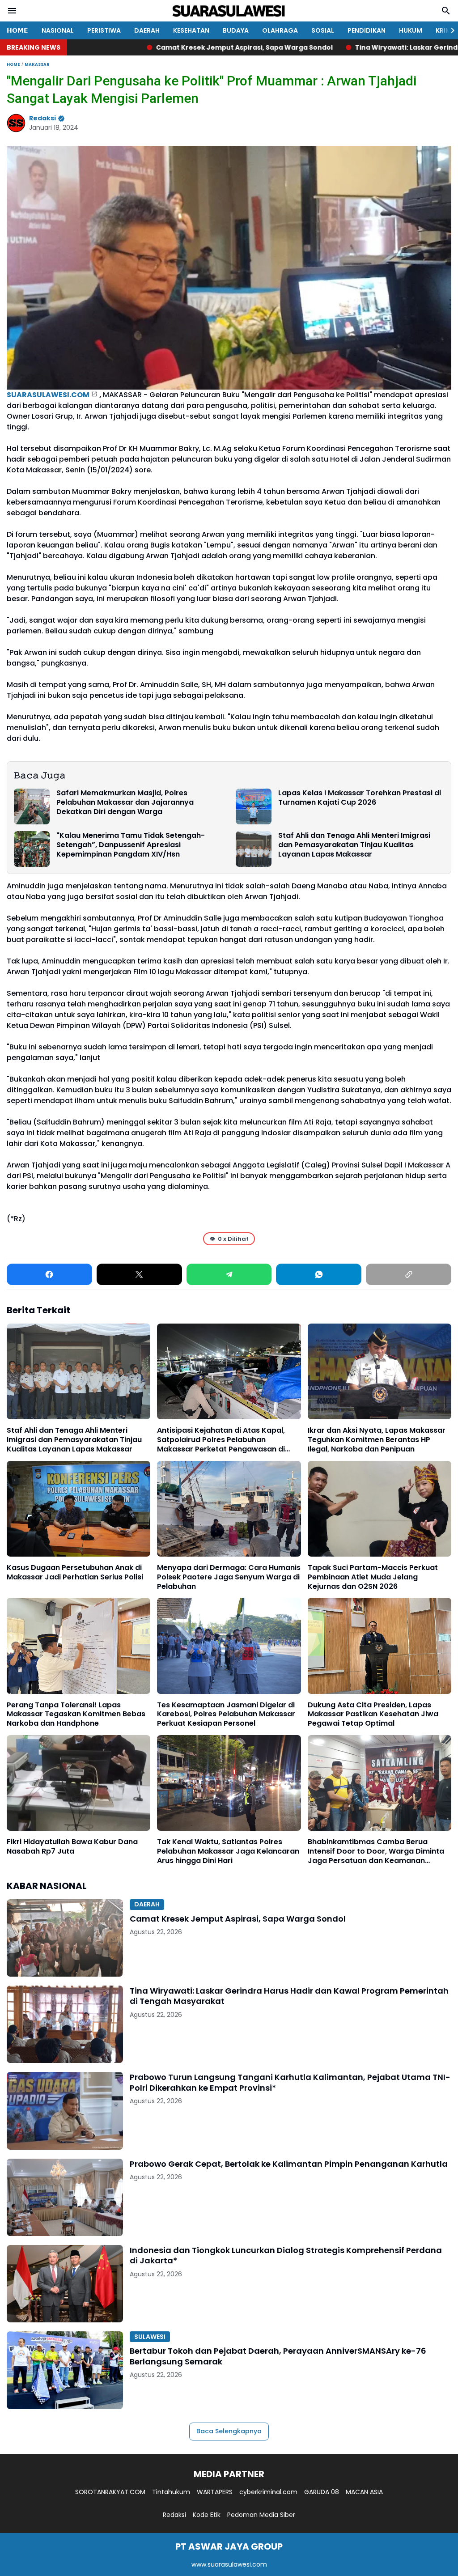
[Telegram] (229, 1274)
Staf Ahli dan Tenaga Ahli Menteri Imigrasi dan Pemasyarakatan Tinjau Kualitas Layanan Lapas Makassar (354, 845)
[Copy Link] (409, 1274)
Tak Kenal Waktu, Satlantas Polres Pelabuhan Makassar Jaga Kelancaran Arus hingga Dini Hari (228, 1851)
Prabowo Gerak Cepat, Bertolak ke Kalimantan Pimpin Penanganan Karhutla (289, 2164)
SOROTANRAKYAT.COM (110, 2492)
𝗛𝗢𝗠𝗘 (17, 30)
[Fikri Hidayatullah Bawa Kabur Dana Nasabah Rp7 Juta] (78, 1783)
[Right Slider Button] (449, 30)
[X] (139, 1274)
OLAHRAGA (280, 30)
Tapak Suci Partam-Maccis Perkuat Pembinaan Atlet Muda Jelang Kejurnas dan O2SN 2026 (373, 1577)
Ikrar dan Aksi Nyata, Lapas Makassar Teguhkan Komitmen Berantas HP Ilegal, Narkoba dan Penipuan (377, 1440)
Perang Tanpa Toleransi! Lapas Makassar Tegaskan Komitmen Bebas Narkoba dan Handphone (76, 1715)
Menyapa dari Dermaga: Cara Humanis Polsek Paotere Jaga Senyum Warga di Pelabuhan (229, 1577)
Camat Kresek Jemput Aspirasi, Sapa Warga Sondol (125, 47)
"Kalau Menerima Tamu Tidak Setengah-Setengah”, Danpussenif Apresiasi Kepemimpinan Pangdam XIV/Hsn (131, 845)
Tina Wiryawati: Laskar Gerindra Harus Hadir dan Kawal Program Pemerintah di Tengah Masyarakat (289, 1996)
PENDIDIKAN (367, 30)
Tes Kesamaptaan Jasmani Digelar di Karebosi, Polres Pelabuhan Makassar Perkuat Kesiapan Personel (226, 1715)
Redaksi (174, 2515)
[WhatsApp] (319, 1274)
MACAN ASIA (364, 2492)
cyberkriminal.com (268, 2492)
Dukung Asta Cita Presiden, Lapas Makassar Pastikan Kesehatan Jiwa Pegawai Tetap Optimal (373, 1715)
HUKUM (411, 30)
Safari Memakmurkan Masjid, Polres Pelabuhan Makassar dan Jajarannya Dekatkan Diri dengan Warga (125, 802)
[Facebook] (49, 1274)
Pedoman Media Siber (261, 2515)
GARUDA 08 (322, 2492)
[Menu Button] (12, 11)
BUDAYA (236, 30)
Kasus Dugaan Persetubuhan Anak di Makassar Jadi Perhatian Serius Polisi (75, 1573)
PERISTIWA (104, 30)
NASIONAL (58, 30)
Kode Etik (207, 2515)
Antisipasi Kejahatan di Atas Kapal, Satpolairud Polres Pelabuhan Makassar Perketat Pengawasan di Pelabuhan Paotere (221, 1440)
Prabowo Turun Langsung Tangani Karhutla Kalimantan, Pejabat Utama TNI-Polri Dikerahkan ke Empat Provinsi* (290, 2082)
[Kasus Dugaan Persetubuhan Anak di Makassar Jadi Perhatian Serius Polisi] (78, 1509)
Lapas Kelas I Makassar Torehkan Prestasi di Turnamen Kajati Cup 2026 (360, 798)
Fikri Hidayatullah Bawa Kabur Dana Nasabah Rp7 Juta (72, 1847)
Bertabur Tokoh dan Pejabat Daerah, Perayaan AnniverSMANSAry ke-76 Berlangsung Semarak (278, 2356)
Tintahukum (171, 2492)
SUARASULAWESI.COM (48, 395)
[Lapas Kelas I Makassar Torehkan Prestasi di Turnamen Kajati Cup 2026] (254, 806)
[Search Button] (446, 11)
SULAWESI (150, 2337)
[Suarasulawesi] (229, 11)
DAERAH (147, 30)
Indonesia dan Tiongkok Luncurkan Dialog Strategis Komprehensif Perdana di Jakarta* (286, 2256)
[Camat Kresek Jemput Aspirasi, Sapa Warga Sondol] (65, 1938)
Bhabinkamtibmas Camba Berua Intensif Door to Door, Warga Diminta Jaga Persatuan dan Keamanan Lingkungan (376, 1851)
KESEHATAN (191, 30)
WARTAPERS (215, 2492)
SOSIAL (323, 30)
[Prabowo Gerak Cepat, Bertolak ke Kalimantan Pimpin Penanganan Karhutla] (65, 2197)
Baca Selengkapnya (229, 2431)
